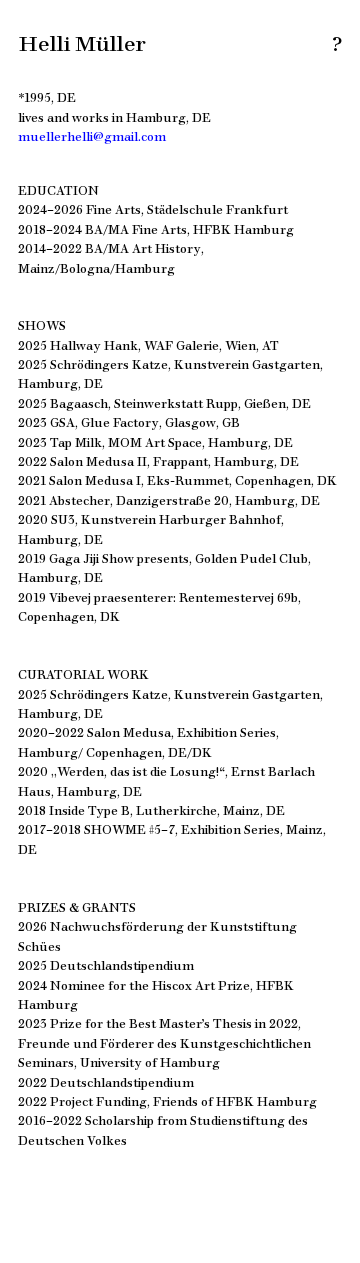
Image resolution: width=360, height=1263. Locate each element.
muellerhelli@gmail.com (92, 135)
